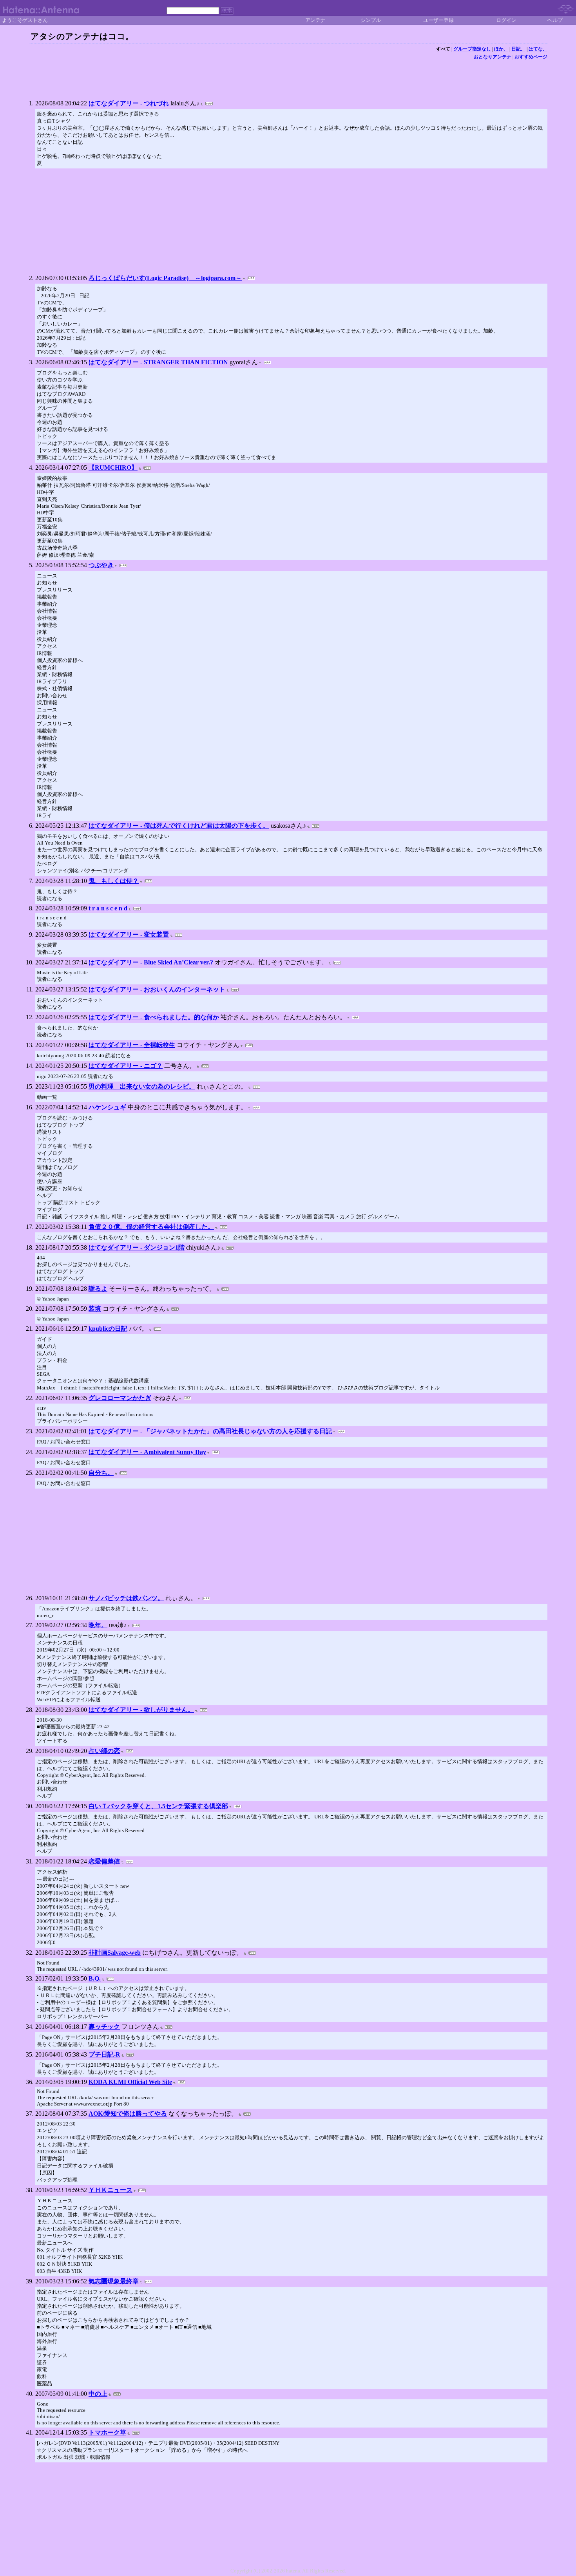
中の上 (98, 2394)
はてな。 (538, 49)
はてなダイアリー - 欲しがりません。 (141, 1710)
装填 (95, 1309)
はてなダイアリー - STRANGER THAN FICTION (158, 362)
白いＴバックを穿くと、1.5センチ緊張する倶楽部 (158, 1806)
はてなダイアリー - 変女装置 (129, 934)
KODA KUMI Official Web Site (130, 2082)
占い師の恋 (104, 1751)
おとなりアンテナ (493, 57)
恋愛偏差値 (104, 1861)
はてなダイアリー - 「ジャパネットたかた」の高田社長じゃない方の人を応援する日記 (210, 1431)
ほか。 (501, 49)
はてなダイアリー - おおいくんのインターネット (157, 989)
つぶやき (101, 565)
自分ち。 (101, 1473)
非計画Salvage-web (115, 1953)
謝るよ (98, 1289)
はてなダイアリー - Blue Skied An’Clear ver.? (151, 962)
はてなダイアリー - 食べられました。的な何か (154, 1017)
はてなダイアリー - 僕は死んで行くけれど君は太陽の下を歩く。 (179, 826)
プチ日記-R (104, 2054)
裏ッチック (104, 2027)
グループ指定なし (472, 49)
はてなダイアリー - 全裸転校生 (132, 1045)
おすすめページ (531, 57)
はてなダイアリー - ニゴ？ (126, 1066)
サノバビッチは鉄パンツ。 (126, 1598)
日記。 (518, 49)
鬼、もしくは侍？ (114, 881)
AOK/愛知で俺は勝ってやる (128, 2114)
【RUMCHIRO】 (113, 468)
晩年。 (98, 1625)
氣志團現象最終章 (114, 2281)
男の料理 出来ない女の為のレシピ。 (142, 1086)
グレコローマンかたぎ (120, 1398)
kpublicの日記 (108, 1329)
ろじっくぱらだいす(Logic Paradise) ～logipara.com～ (165, 278)
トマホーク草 (107, 2432)
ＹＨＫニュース (110, 2190)
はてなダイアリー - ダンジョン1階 (137, 1247)
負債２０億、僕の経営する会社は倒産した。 (151, 1227)
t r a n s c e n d (108, 908)
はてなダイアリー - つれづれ (129, 103)
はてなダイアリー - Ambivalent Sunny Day (147, 1452)
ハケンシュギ (107, 1107)
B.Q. (95, 1978)
